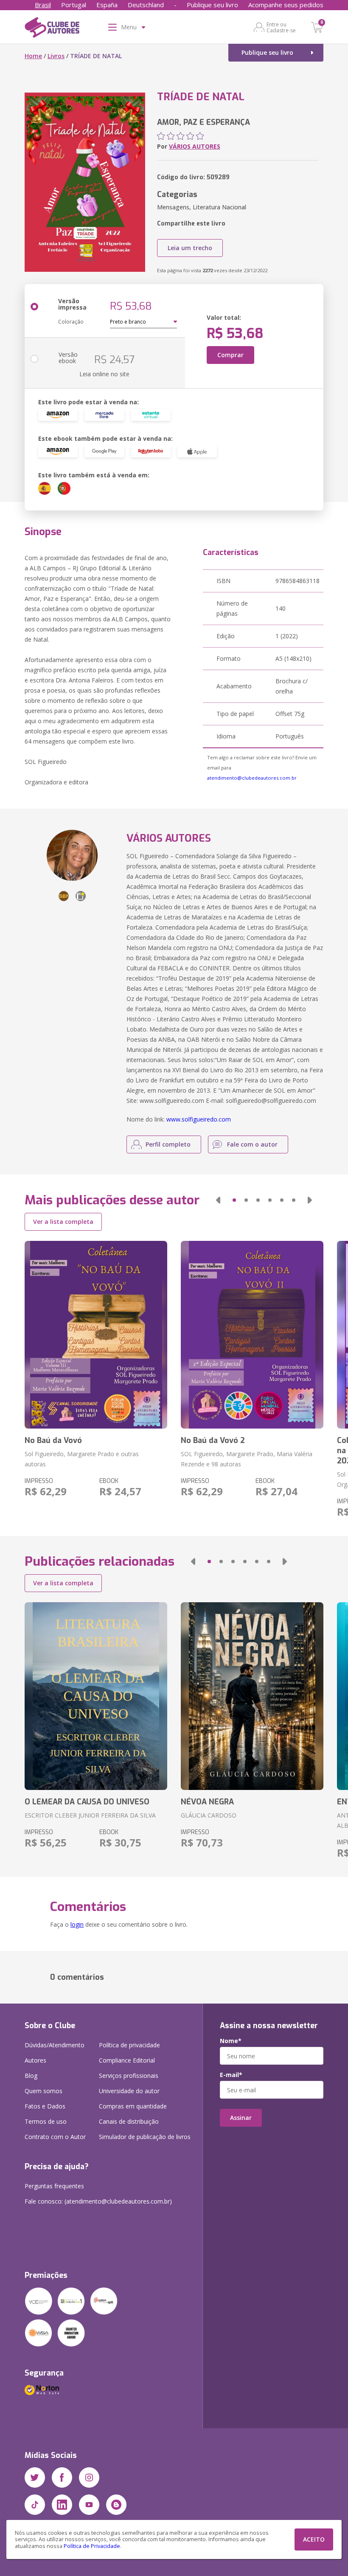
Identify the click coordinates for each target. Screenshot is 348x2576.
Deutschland (146, 5)
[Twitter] (35, 2477)
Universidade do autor (129, 2091)
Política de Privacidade (92, 2546)
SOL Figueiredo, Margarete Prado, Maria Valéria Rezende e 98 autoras (247, 1459)
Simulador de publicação (145, 2137)
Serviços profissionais (129, 2076)
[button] (218, 1200)
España (107, 5)
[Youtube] (89, 2505)
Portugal (74, 5)
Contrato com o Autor (55, 2137)
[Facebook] (62, 2477)
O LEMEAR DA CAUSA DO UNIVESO (87, 1802)
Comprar (230, 355)
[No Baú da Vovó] (96, 1335)
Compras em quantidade (133, 2106)
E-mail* (231, 2075)
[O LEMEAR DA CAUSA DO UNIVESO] (96, 1696)
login (77, 1924)
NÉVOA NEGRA (207, 1802)
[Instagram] (89, 2477)
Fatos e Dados (45, 2106)
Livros (56, 56)
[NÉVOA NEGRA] (252, 1696)
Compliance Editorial (127, 2060)
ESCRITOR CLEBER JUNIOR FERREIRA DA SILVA (90, 1815)
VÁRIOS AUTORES (195, 146)
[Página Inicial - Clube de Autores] (52, 29)
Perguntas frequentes (54, 2186)
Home (33, 56)
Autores (35, 2060)
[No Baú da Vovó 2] (252, 1335)
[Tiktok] (35, 2505)
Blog (31, 2076)
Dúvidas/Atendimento (55, 2045)
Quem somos (43, 2091)
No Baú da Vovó (53, 1440)
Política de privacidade (129, 2045)
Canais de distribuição (129, 2121)
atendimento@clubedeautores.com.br (252, 778)
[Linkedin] (62, 2505)
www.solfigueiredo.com (199, 1119)
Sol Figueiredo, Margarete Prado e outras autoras (82, 1459)
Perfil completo (168, 1144)
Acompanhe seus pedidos (286, 5)
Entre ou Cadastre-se (281, 27)
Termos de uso (46, 2121)
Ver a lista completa (63, 1222)
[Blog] (116, 2505)
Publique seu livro (212, 5)
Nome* (231, 2041)
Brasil (43, 5)
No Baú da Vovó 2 (213, 1440)
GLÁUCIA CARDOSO (209, 1815)
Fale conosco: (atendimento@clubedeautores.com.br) (98, 2201)
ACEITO (314, 2539)
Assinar (241, 2118)
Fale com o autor (252, 1144)
